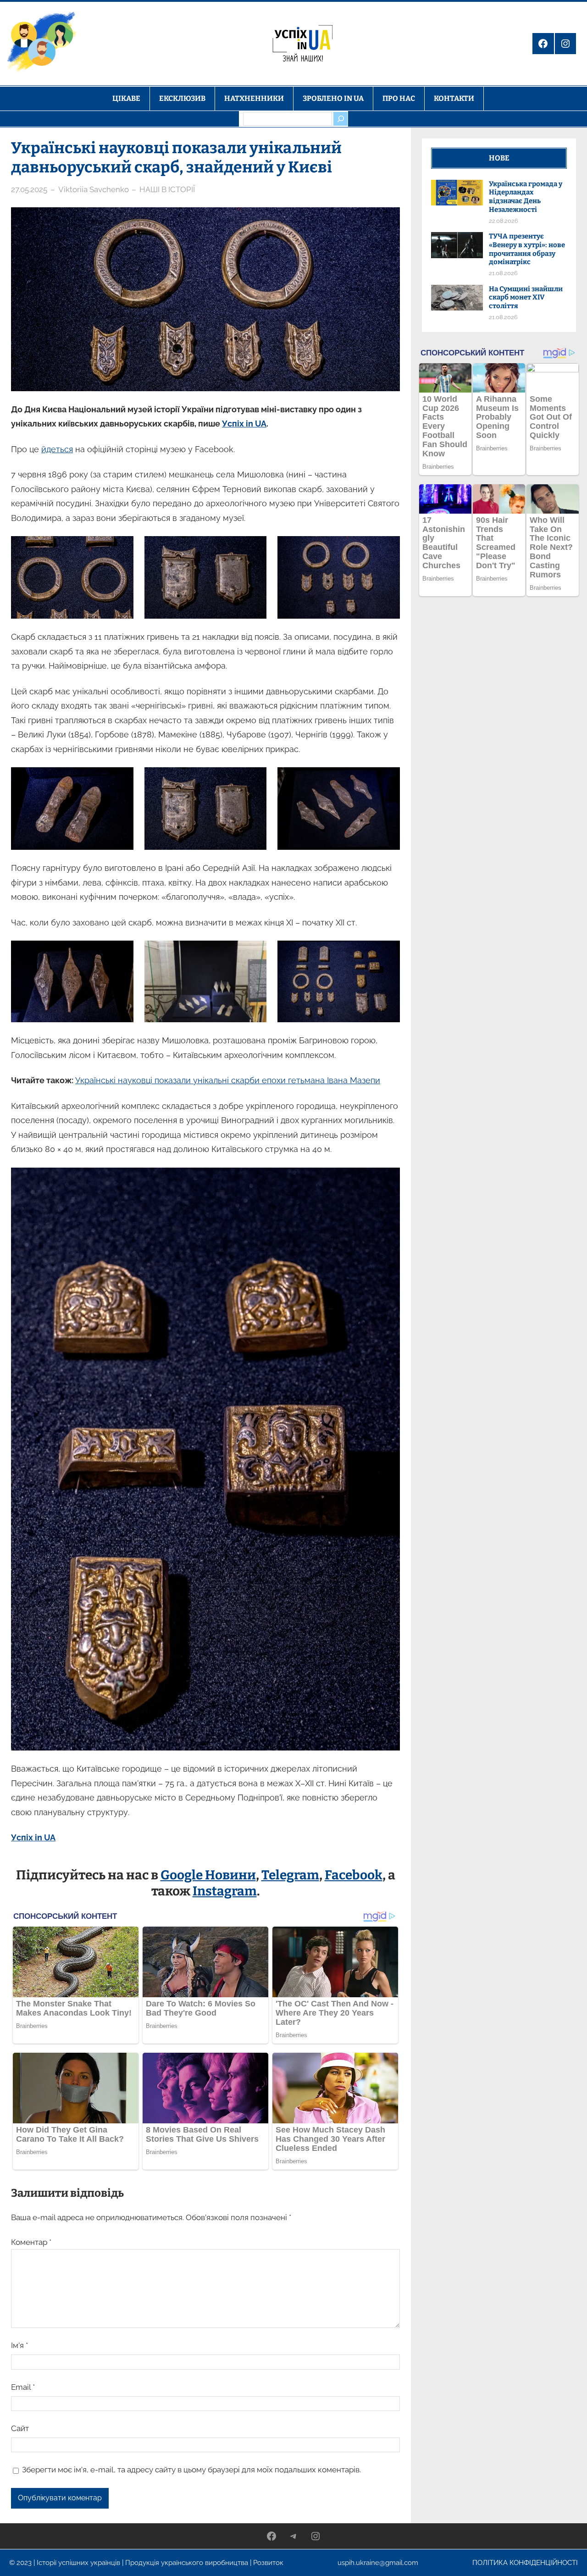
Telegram (290, 1875)
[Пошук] (340, 119)
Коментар (31, 2242)
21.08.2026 (503, 273)
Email (23, 2387)
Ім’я (19, 2345)
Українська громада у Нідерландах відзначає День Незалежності (526, 197)
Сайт (20, 2428)
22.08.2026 (504, 221)
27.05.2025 (29, 189)
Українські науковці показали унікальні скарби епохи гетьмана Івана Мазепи (228, 1080)
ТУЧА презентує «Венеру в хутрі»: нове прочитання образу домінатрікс (527, 249)
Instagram (225, 1891)
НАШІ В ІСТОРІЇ (167, 189)
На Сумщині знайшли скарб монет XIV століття (526, 298)
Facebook (354, 1875)
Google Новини (208, 1875)
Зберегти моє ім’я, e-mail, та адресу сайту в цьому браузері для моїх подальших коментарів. (191, 2470)
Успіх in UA (244, 424)
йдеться (57, 449)
